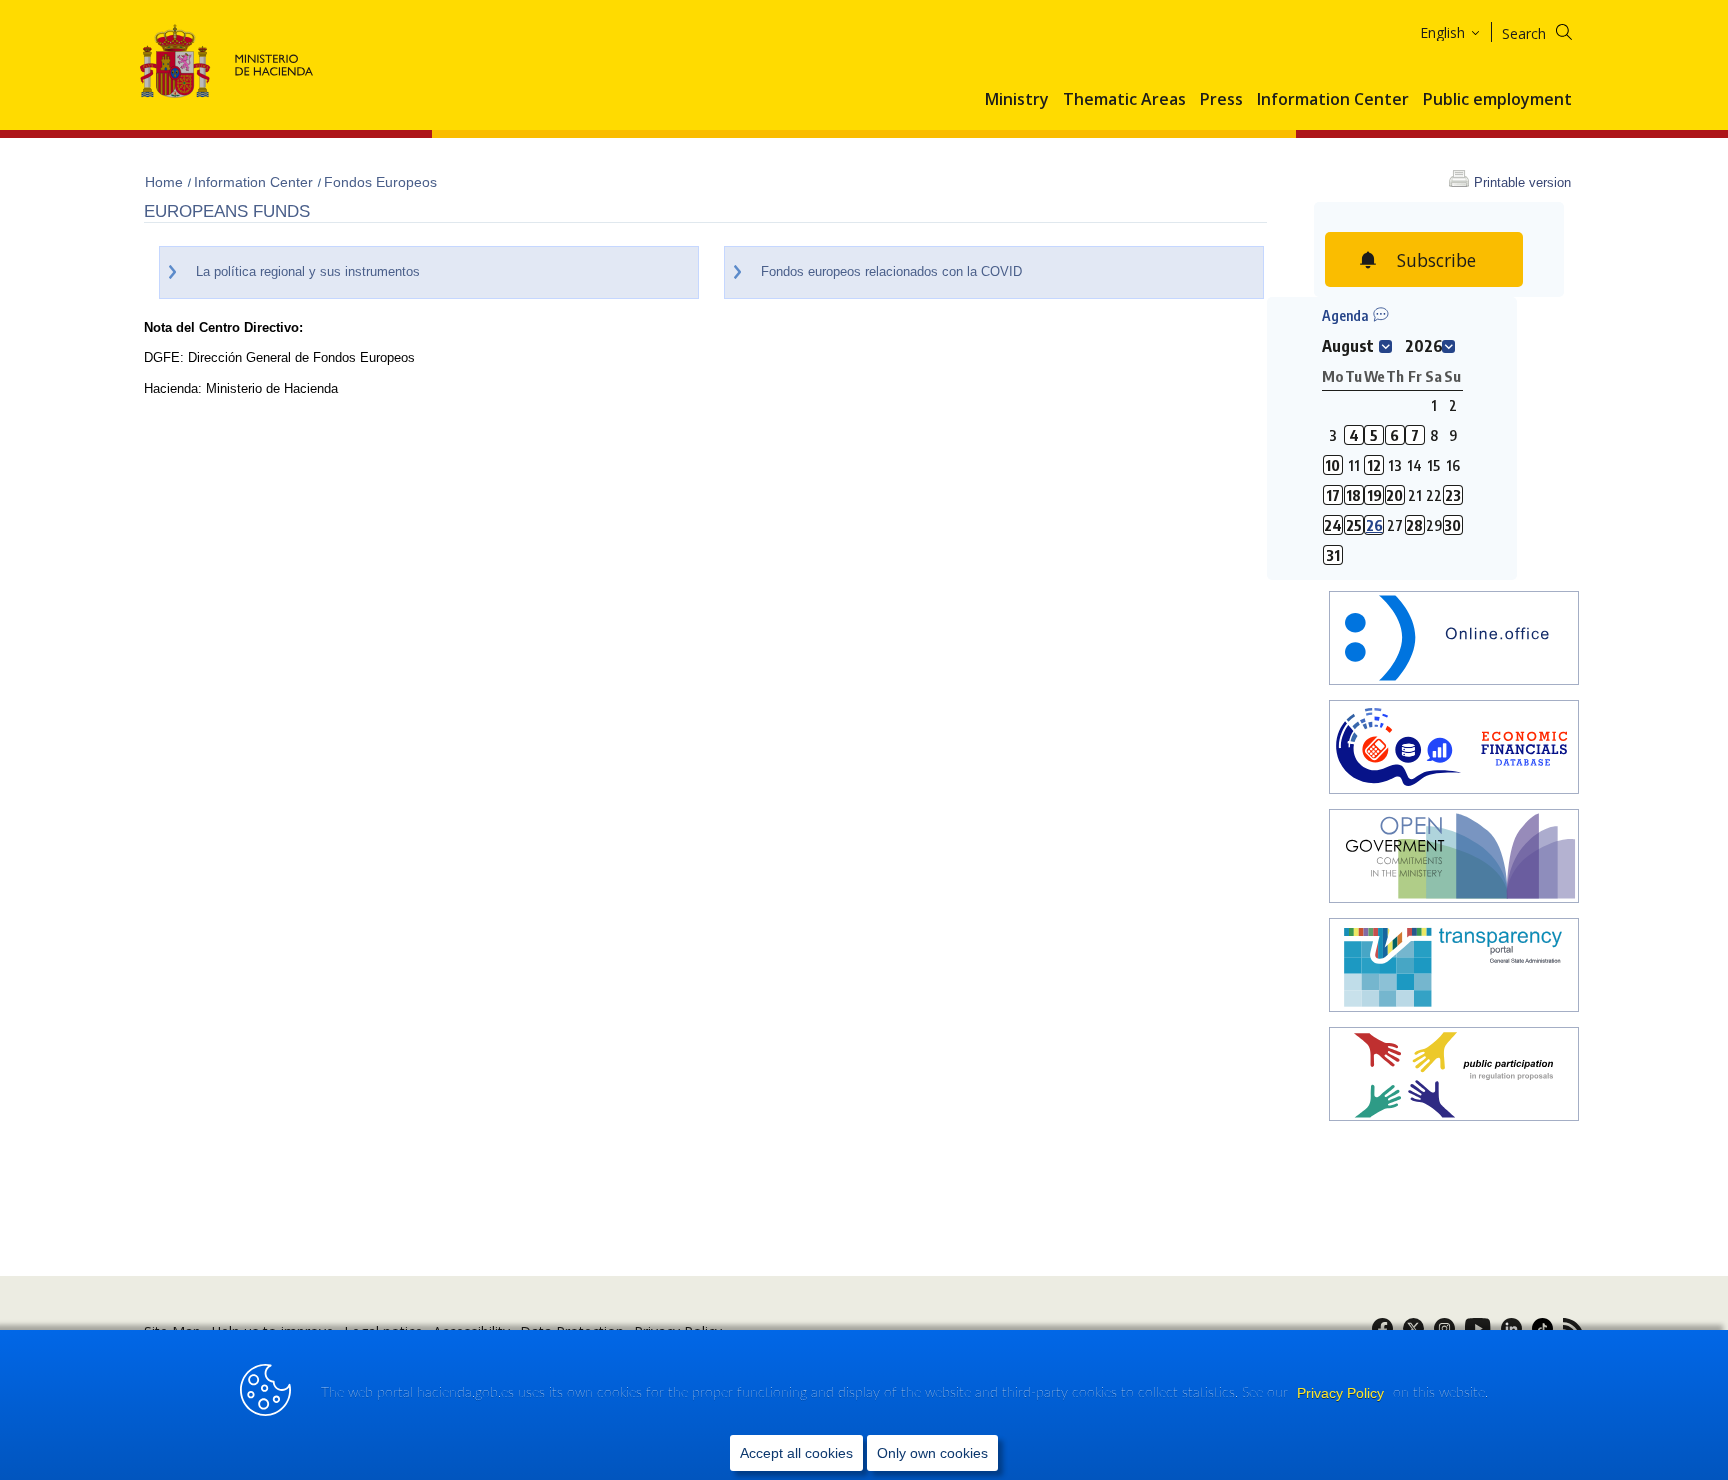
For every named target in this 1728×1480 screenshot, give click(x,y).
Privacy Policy (1342, 1393)
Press (1221, 100)
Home (166, 182)
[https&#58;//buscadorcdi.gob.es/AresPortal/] (1454, 749)
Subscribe (1436, 260)
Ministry (1017, 100)
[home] (1454, 640)
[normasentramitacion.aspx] (1454, 1076)
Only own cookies (932, 1453)
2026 (1424, 346)
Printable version (1522, 182)
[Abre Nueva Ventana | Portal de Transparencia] (1454, 967)
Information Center (1333, 100)
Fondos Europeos (380, 182)
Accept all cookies (796, 1453)
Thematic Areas (1124, 100)
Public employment (1497, 100)
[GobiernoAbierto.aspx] (1454, 858)
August (1348, 346)
